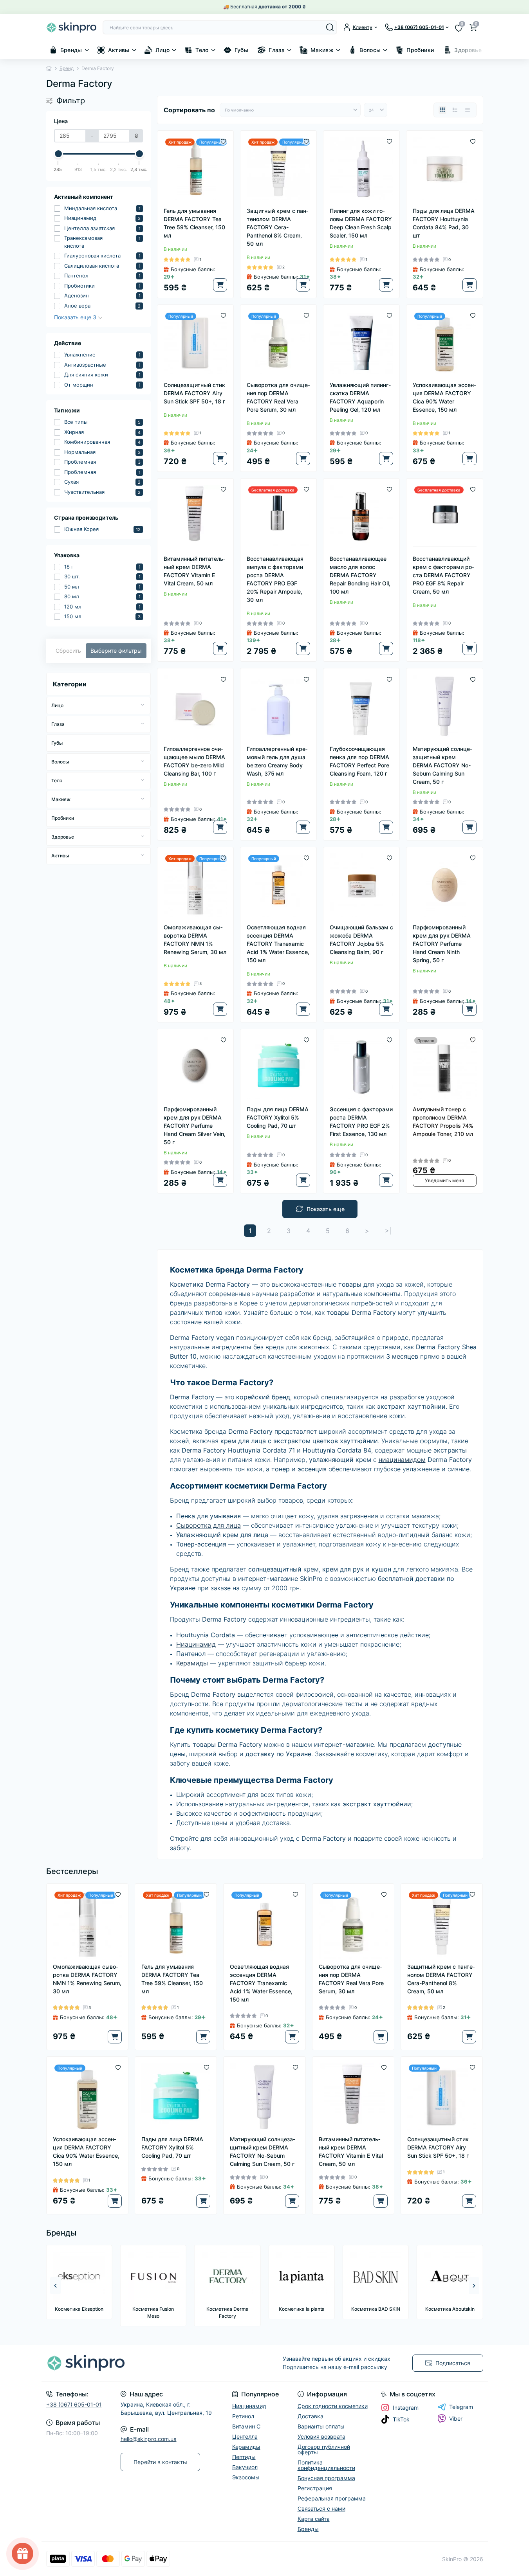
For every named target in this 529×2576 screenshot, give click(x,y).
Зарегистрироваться (327, 1293)
